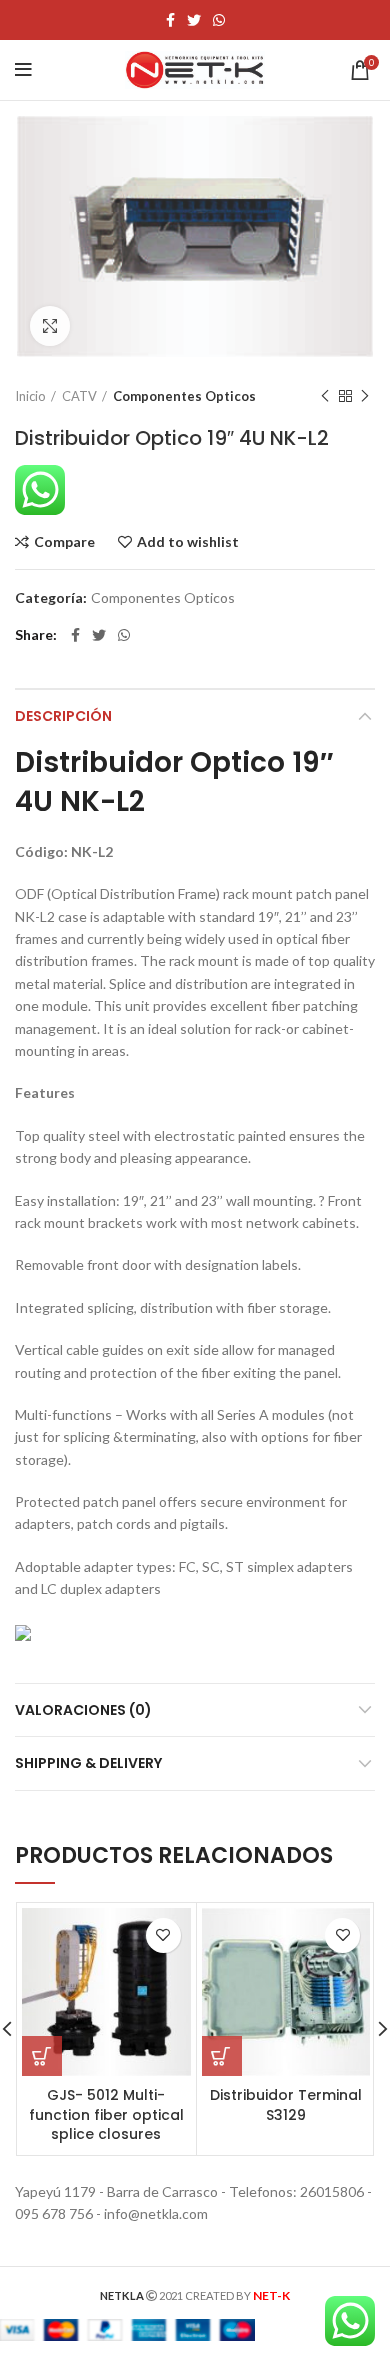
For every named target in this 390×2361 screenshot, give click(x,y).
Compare (64, 542)
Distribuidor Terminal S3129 (286, 2105)
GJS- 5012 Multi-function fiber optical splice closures (106, 2114)
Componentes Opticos (184, 396)
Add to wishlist (188, 542)
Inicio (30, 396)
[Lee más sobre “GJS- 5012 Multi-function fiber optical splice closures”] (42, 2056)
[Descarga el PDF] (23, 1631)
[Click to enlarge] (50, 326)
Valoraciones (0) (83, 1710)
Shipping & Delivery (88, 1763)
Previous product (325, 396)
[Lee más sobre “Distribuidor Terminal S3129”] (222, 2056)
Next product (365, 396)
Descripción (63, 716)
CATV (79, 396)
